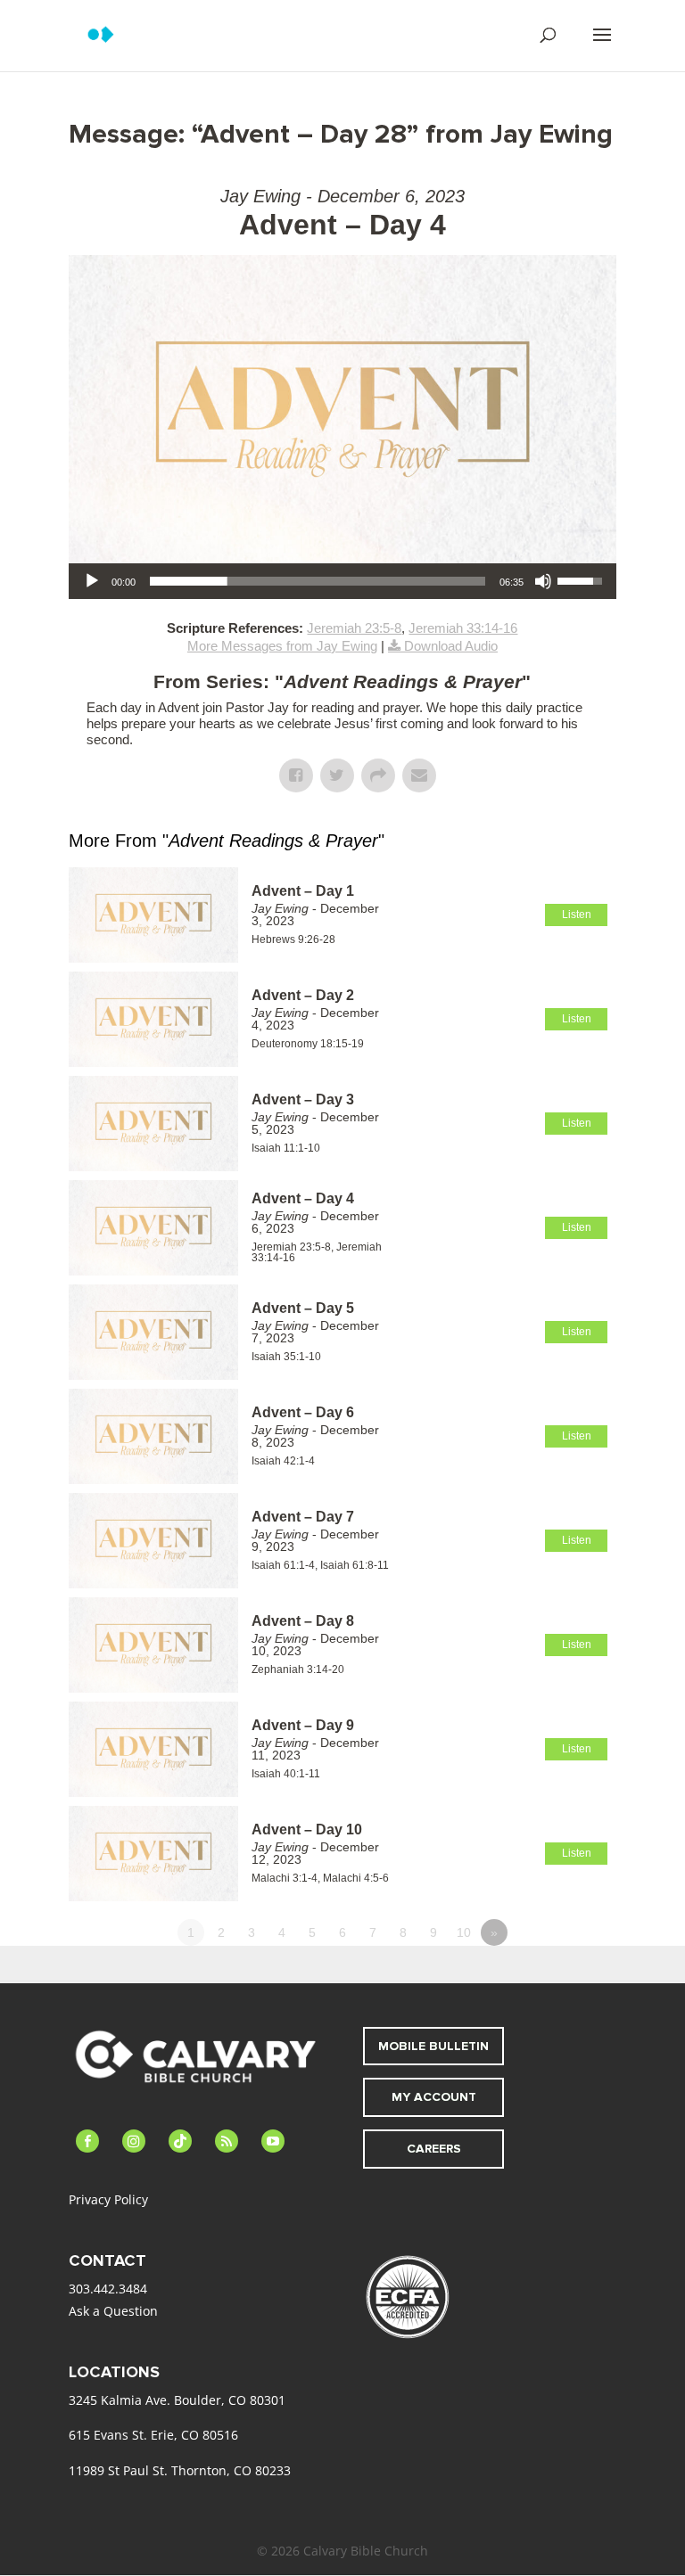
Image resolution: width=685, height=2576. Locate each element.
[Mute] (543, 581)
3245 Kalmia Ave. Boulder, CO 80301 (177, 2400)
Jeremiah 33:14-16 (463, 628)
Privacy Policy (108, 2199)
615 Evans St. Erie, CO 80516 (153, 2435)
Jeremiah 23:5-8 (354, 628)
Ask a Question (113, 2311)
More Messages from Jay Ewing (282, 646)
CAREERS (434, 2149)
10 (464, 1932)
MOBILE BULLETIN (433, 2046)
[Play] (92, 581)
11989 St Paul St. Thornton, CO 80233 (180, 2470)
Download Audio (451, 646)
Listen (577, 915)
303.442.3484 (108, 2289)
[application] (342, 581)
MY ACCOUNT (434, 2097)
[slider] (318, 581)
